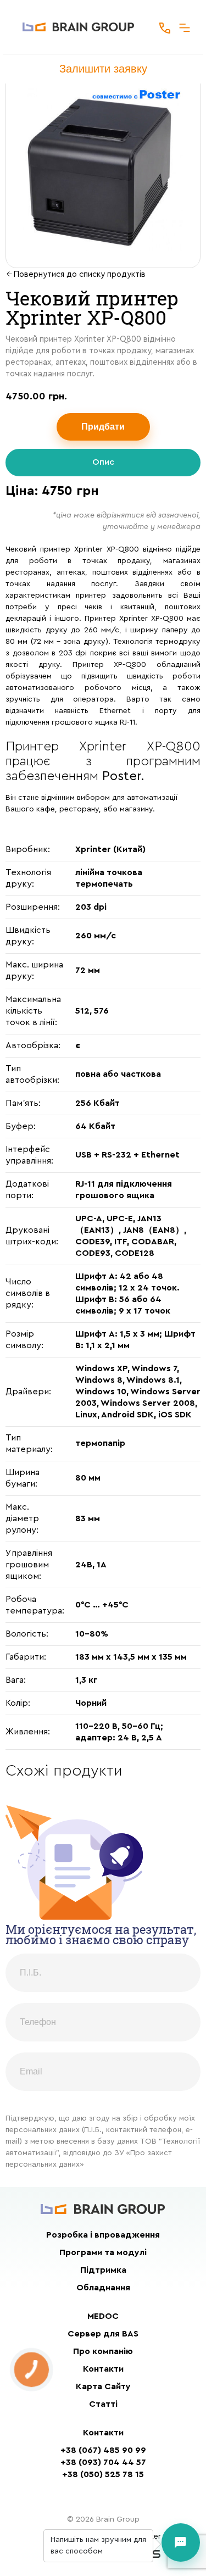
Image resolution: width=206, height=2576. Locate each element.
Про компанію (103, 2351)
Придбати (103, 427)
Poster (121, 776)
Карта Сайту (103, 2386)
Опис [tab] (103, 462)
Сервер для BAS (103, 2334)
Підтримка (103, 2270)
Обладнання (103, 2288)
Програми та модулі (103, 2252)
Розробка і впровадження (103, 2235)
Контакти (103, 2369)
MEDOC (103, 2316)
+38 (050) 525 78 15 (103, 2474)
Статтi (103, 2404)
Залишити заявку (103, 69)
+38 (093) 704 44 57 (103, 2462)
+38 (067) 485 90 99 (103, 2450)
